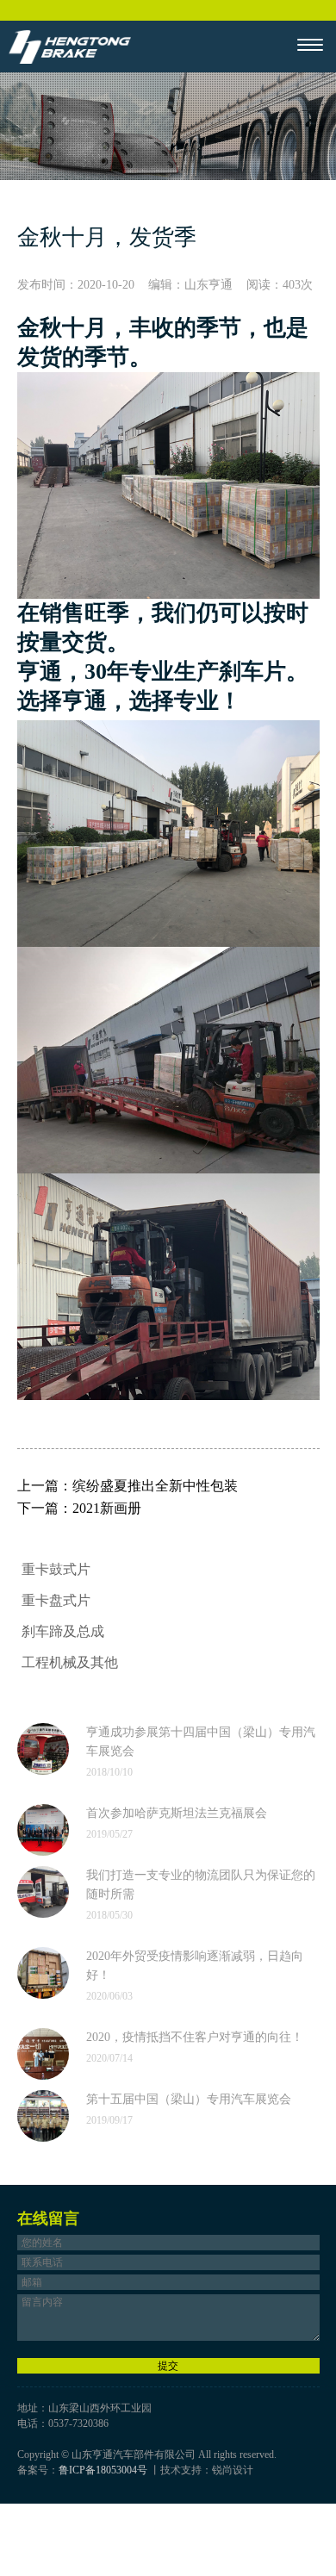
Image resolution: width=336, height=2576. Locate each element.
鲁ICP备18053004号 (103, 2470)
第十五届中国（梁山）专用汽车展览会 (189, 2099)
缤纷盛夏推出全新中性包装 (155, 1486)
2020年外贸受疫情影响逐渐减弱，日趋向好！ (195, 1966)
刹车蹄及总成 (63, 1631)
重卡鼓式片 (56, 1569)
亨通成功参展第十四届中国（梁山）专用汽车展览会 (201, 1742)
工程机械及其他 (70, 1662)
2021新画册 (107, 1508)
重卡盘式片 (56, 1600)
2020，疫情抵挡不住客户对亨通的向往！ (195, 2037)
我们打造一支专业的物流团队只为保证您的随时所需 (201, 1885)
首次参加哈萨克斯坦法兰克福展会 (177, 1813)
